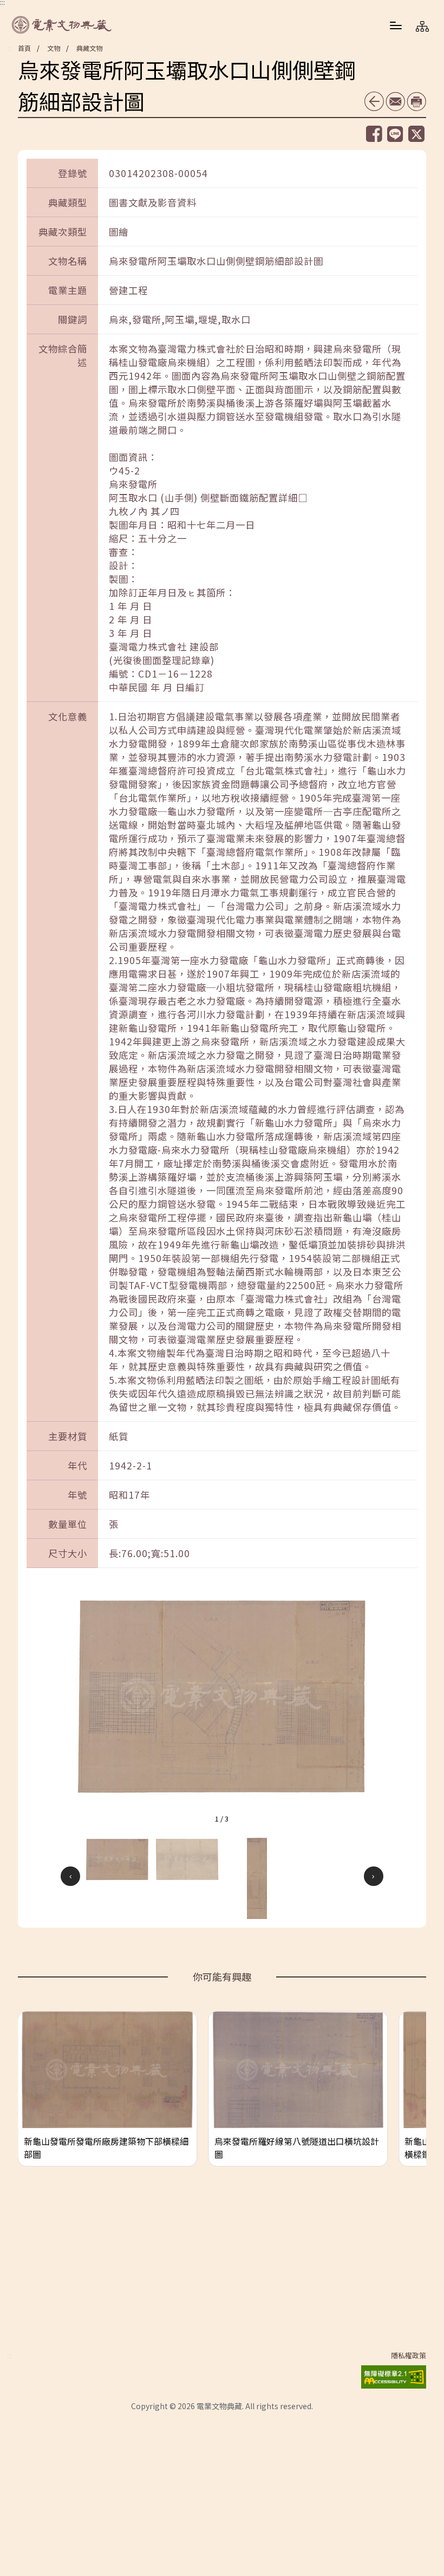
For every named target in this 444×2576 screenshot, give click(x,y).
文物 (54, 48)
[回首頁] (62, 25)
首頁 (24, 48)
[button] (396, 25)
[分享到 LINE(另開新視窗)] (395, 134)
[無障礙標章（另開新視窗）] (394, 2375)
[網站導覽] (422, 26)
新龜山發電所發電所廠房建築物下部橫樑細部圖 (106, 2148)
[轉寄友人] (395, 102)
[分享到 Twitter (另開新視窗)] (416, 134)
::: (9, 48)
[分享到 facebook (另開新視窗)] (374, 134)
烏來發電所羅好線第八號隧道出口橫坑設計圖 (297, 2148)
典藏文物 (89, 48)
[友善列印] (416, 102)
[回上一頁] (374, 101)
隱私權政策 (409, 2356)
